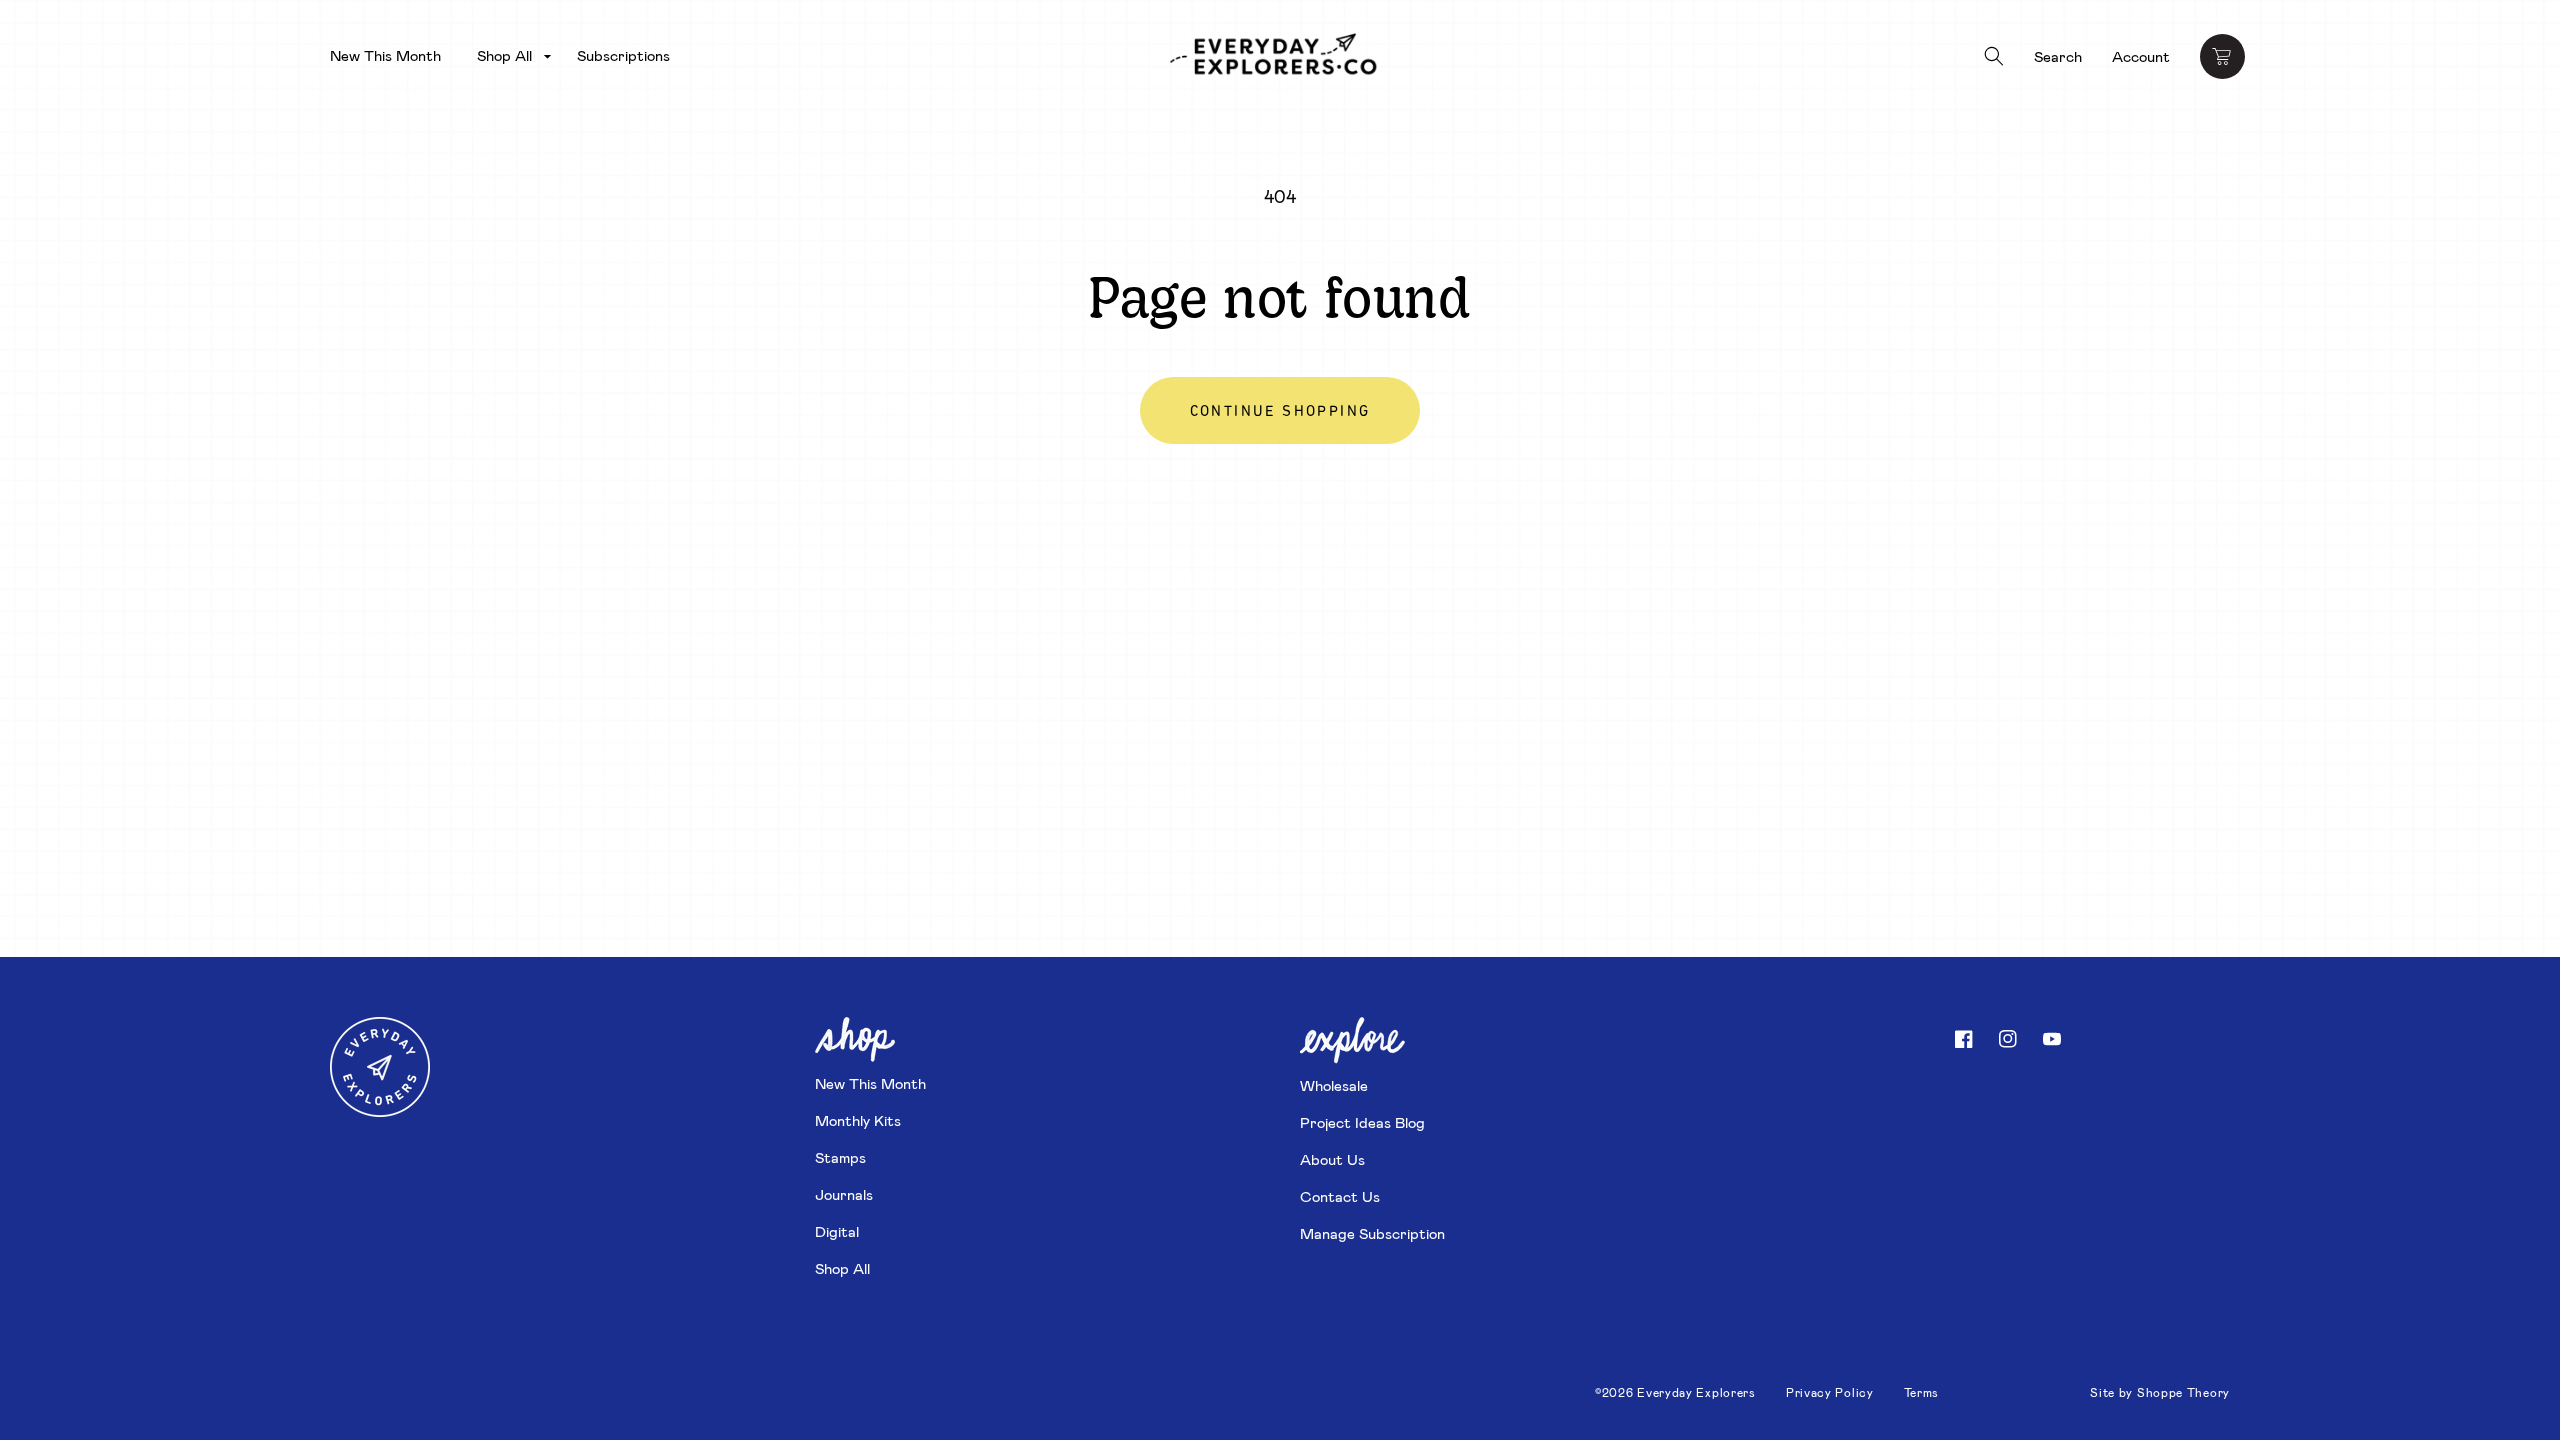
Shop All (842, 1268)
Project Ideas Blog (1362, 1122)
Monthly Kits (858, 1120)
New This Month (870, 1083)
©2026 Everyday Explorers (1675, 1392)
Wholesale (1334, 1085)
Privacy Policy (1830, 1392)
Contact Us (1340, 1196)
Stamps (840, 1157)
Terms (1922, 1392)
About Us (1332, 1159)
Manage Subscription (1372, 1233)
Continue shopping (1280, 412)
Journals (844, 1194)
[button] (509, 56)
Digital (837, 1231)
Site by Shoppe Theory (2160, 1392)
